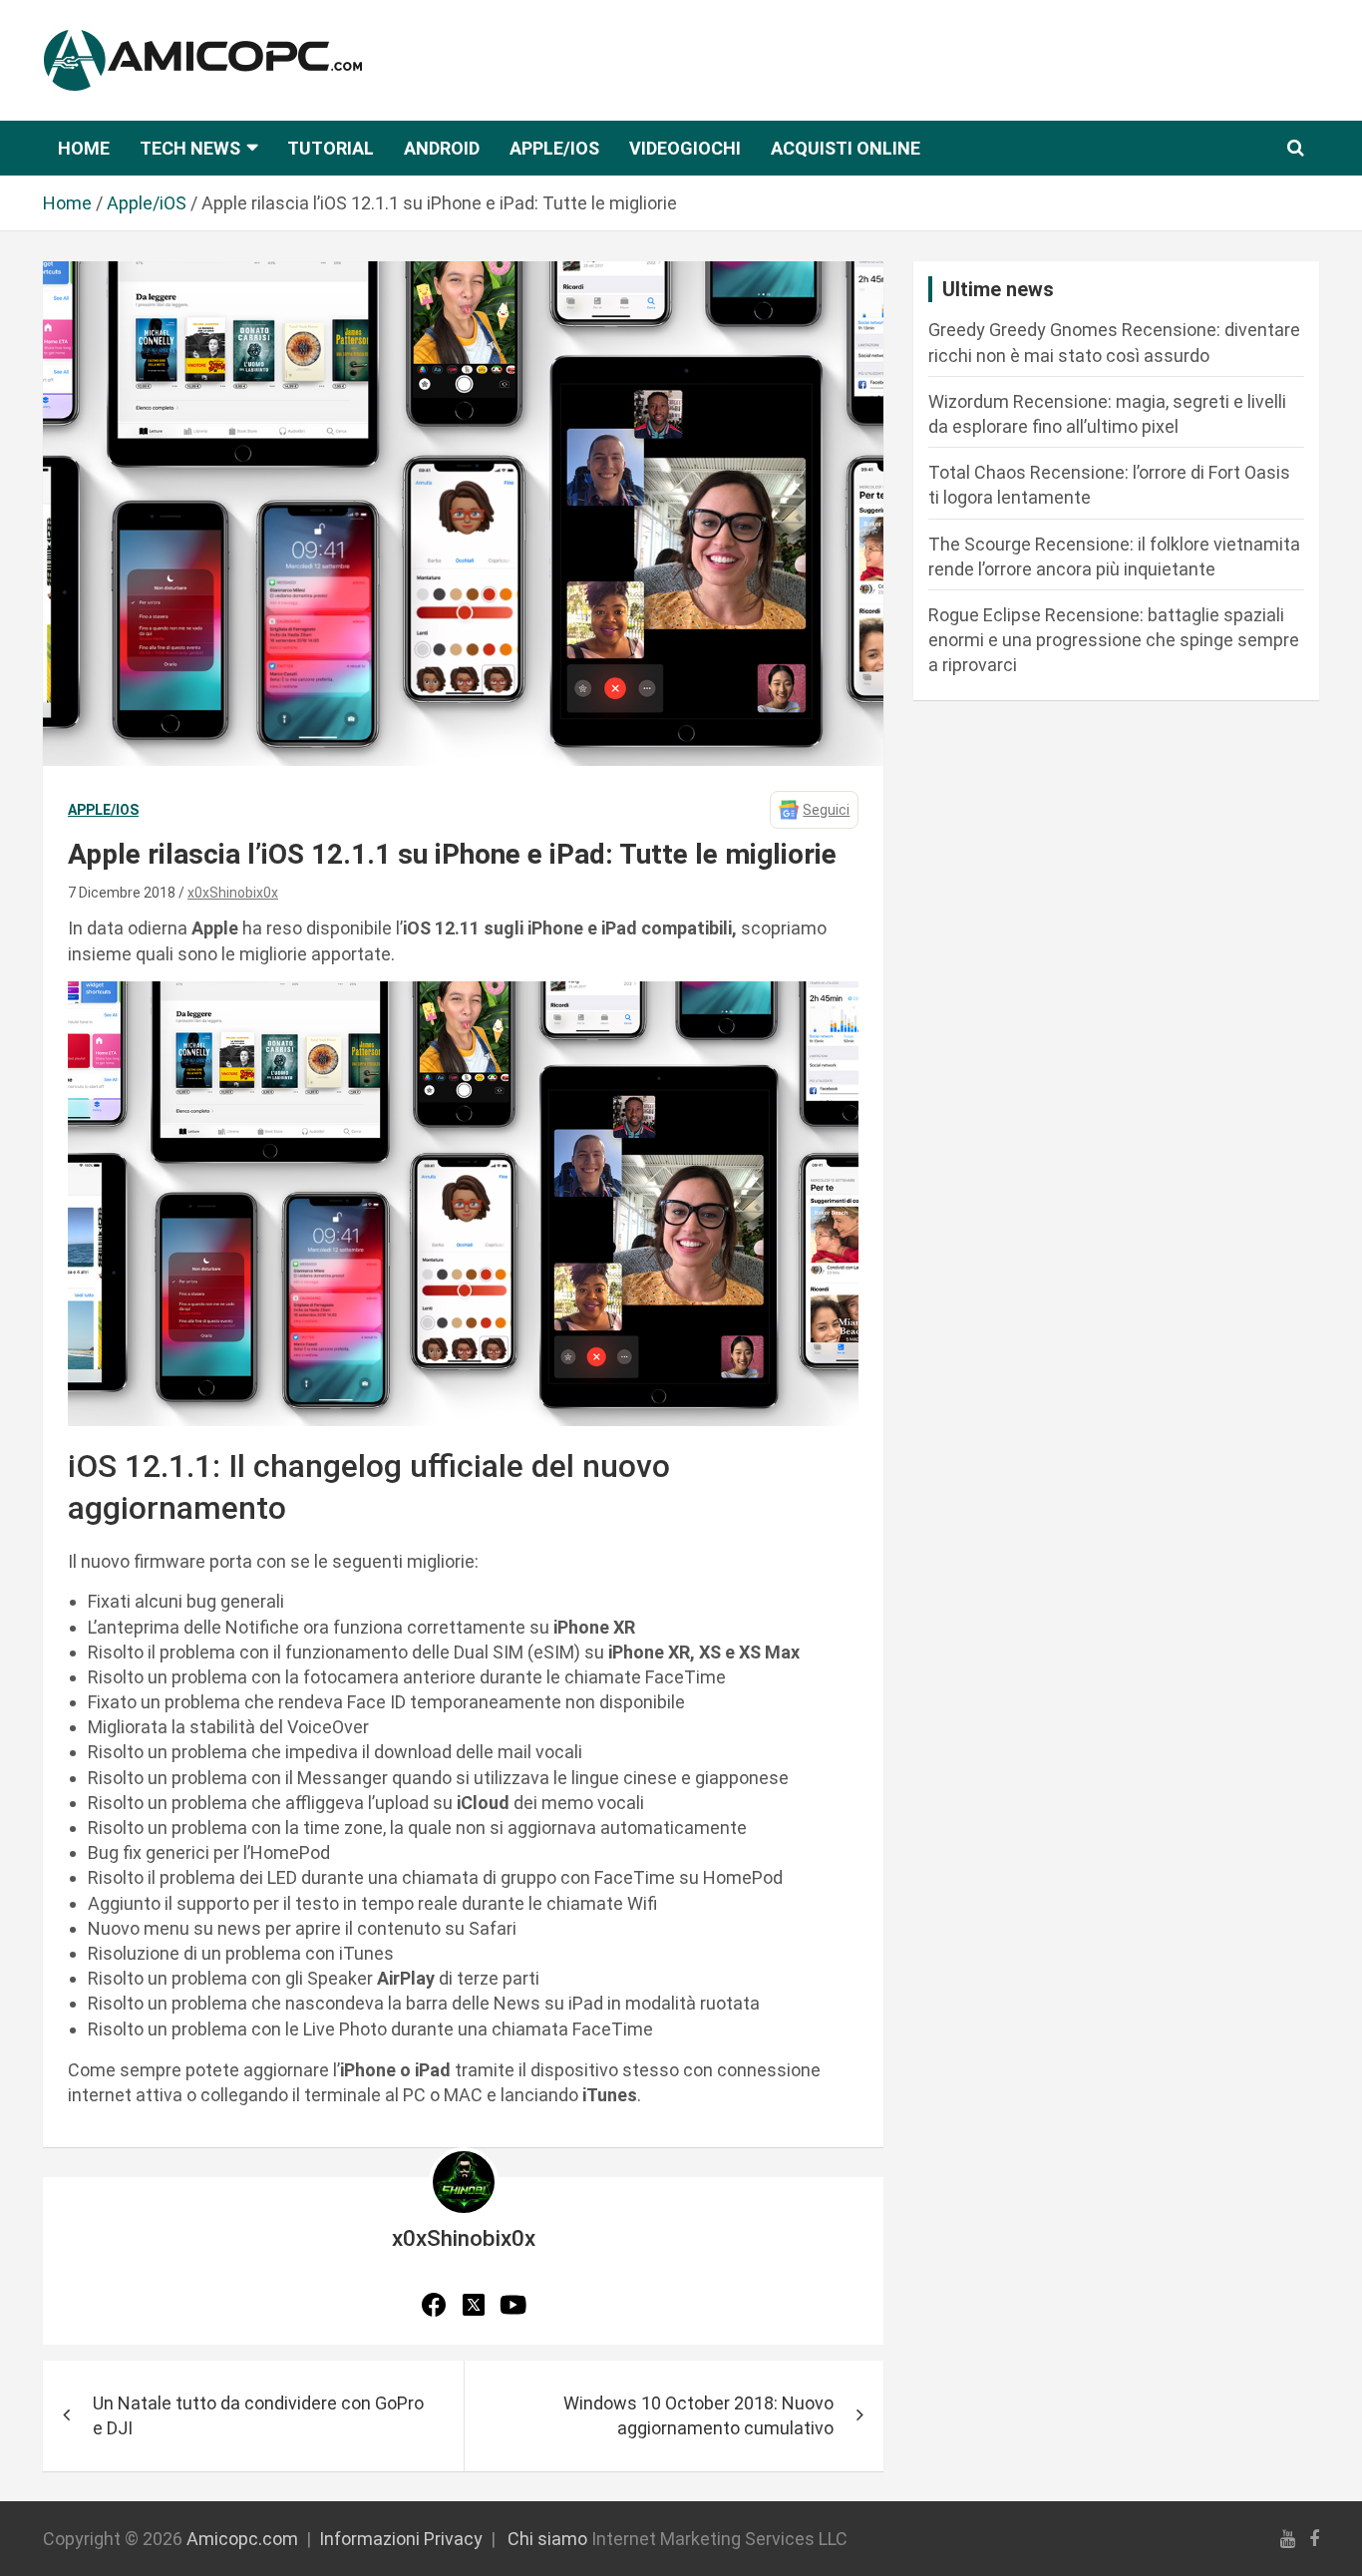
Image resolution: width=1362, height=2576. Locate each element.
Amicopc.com (242, 2539)
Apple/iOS (554, 148)
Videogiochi (685, 148)
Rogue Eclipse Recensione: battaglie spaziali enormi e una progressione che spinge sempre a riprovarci (1114, 640)
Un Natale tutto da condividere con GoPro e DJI (258, 2415)
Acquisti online (846, 148)
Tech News (190, 148)
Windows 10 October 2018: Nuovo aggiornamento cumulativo (698, 2415)
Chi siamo (547, 2539)
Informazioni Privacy (401, 2539)
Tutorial (331, 148)
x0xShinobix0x (233, 893)
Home (84, 148)
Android (442, 148)
